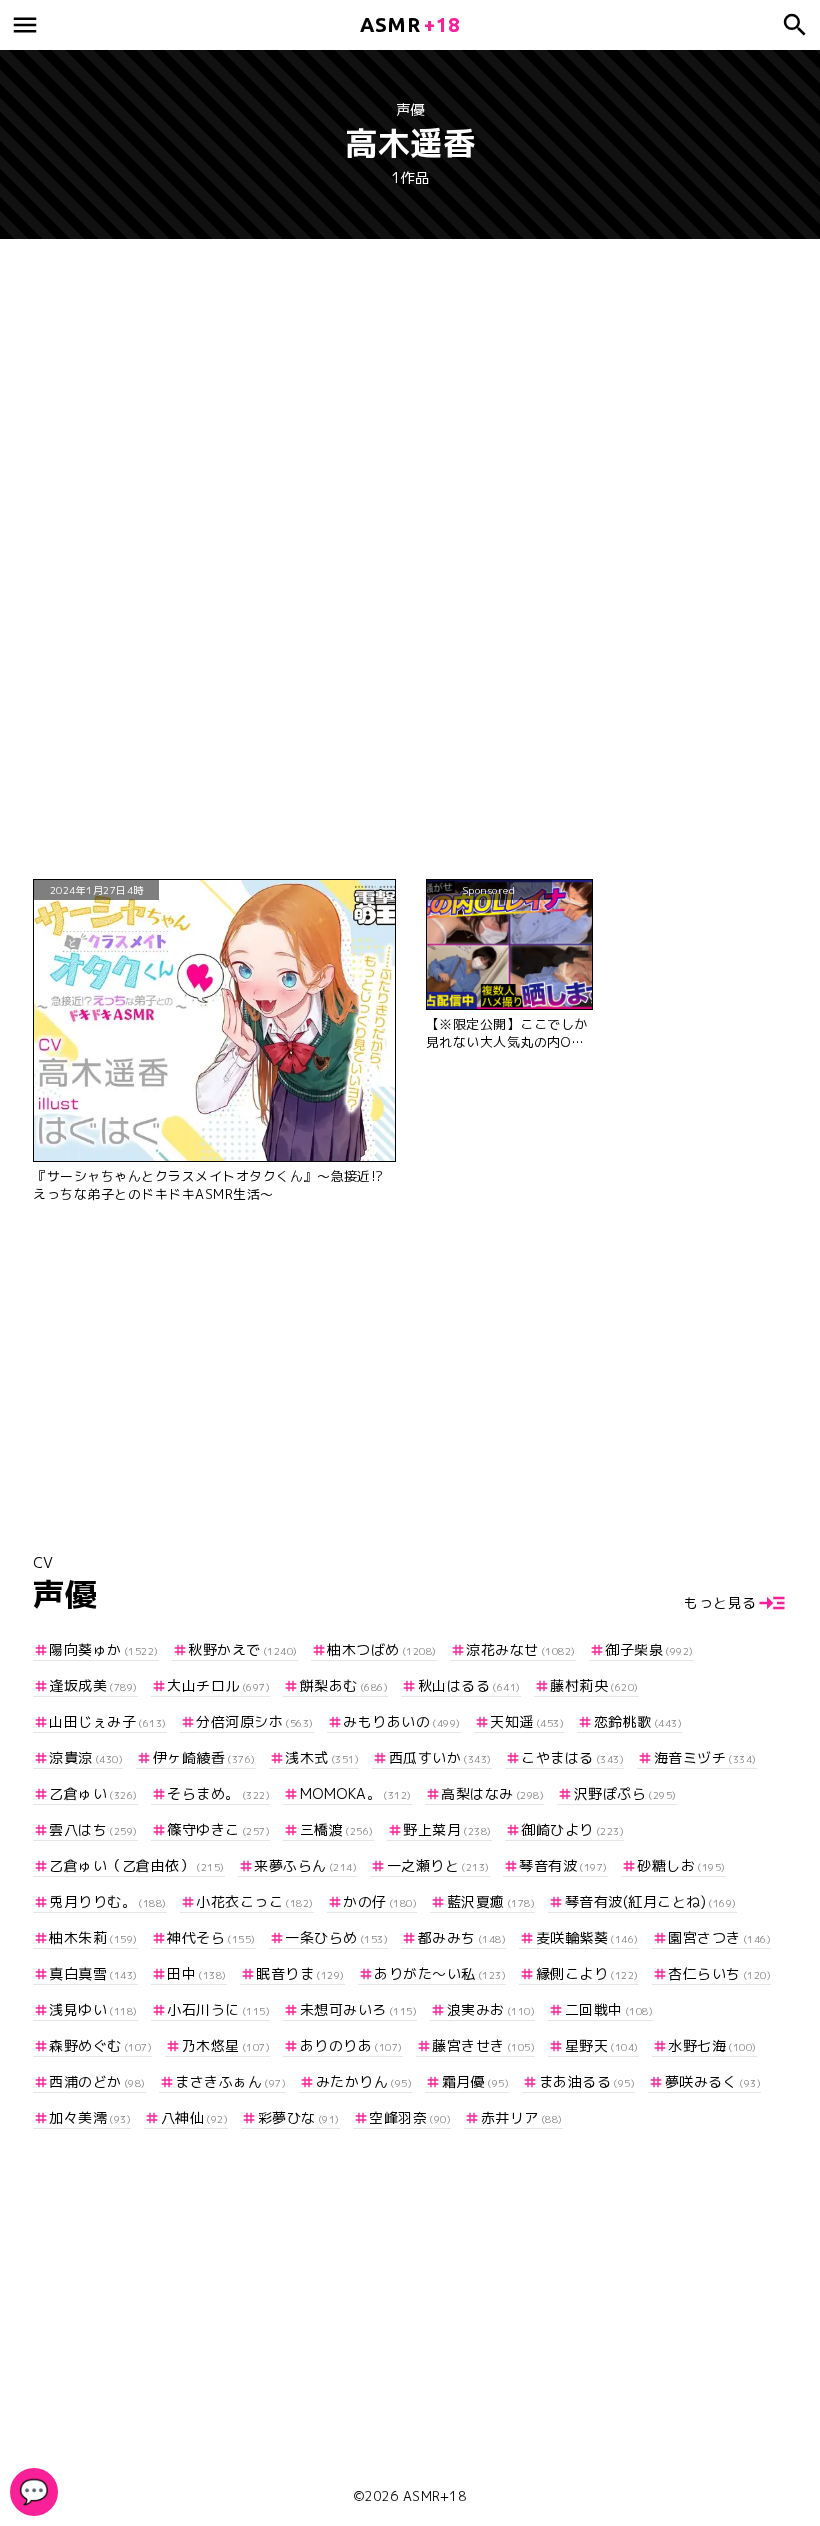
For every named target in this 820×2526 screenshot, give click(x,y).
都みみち (462, 1937)
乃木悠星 (226, 2045)
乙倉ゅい (93, 1793)
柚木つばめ (382, 1649)
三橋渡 (337, 1829)
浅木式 (322, 1757)
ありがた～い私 (440, 1973)
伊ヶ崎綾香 (204, 1757)
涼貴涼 (86, 1757)
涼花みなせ (521, 1649)
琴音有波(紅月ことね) (651, 1901)
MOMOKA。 (356, 1793)
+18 (410, 24)
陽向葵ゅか (104, 1649)
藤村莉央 (594, 1685)
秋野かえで (243, 1649)
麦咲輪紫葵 (587, 1937)
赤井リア (522, 2117)
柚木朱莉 (93, 1937)
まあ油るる (587, 2081)
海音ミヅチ (705, 1757)
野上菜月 (447, 1829)
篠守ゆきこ (218, 1829)
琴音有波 (563, 1865)
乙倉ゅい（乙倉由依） (137, 1865)
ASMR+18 (435, 2496)
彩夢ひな (299, 2117)
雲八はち (93, 1829)
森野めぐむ (100, 2045)
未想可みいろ (358, 2009)
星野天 (602, 2045)
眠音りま (300, 1973)
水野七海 (712, 2045)
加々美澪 (90, 2117)
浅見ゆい (93, 2009)
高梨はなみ (492, 1793)
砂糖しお (681, 1865)
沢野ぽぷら (625, 1793)
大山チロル (218, 1685)
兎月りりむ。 (108, 1901)
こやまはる (572, 1757)
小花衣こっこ (255, 1901)
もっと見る (720, 1602)
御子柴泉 (649, 1649)
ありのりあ (351, 2045)
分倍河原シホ (255, 1721)
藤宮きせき (483, 2045)
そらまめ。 (218, 1793)
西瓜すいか (440, 1757)
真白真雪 (93, 1973)
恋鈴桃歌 (638, 1721)
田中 (197, 1973)
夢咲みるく (713, 2081)
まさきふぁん (230, 2081)
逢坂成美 (93, 1685)
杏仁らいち (719, 1973)
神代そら (211, 1937)
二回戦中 (609, 2009)
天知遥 (527, 1721)
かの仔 (380, 1901)
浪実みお (491, 2009)
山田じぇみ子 (108, 1721)
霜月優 (475, 2081)
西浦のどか (97, 2081)
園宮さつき (719, 1937)
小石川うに (218, 2009)
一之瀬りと (438, 1865)
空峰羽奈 (410, 2117)
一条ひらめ (336, 1937)
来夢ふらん (305, 1865)
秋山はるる (469, 1685)
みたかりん (364, 2081)
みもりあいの (402, 1721)
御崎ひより (572, 1829)
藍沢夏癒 (491, 1901)
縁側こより (587, 1973)
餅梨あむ (344, 1685)
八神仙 (194, 2117)
